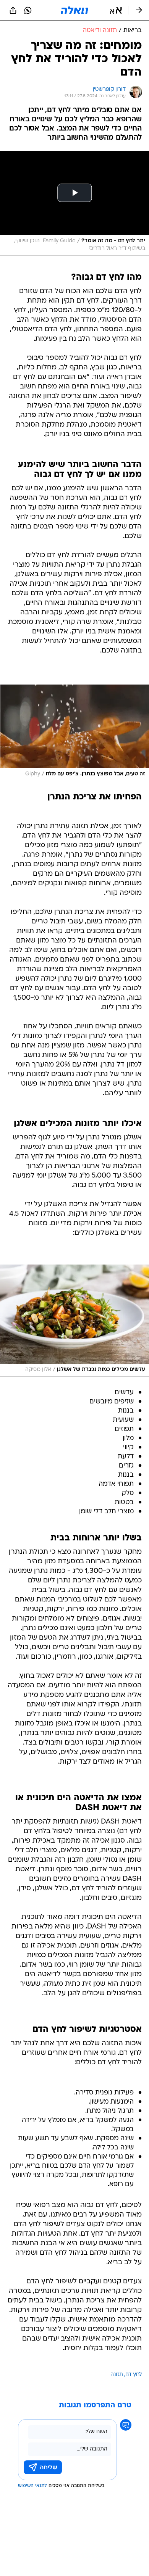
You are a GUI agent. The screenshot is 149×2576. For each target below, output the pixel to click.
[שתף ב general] (13, 10)
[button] (116, 10)
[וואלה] (74, 10)
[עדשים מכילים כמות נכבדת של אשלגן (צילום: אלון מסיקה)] (74, 1321)
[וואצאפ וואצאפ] (28, 10)
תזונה (117, 2375)
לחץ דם (134, 2375)
